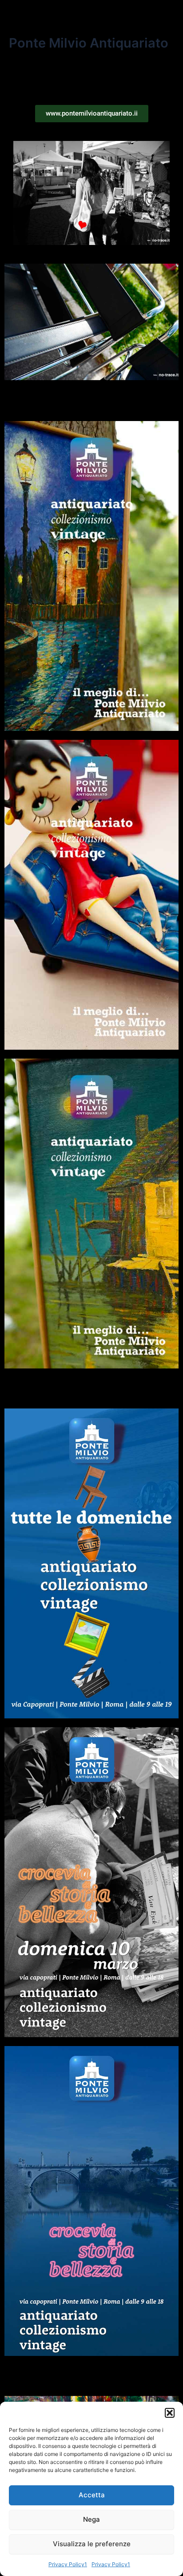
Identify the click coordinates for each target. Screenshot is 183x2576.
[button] (170, 2413)
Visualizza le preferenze (92, 2544)
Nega (91, 2519)
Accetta (92, 2495)
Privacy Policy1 (68, 2564)
